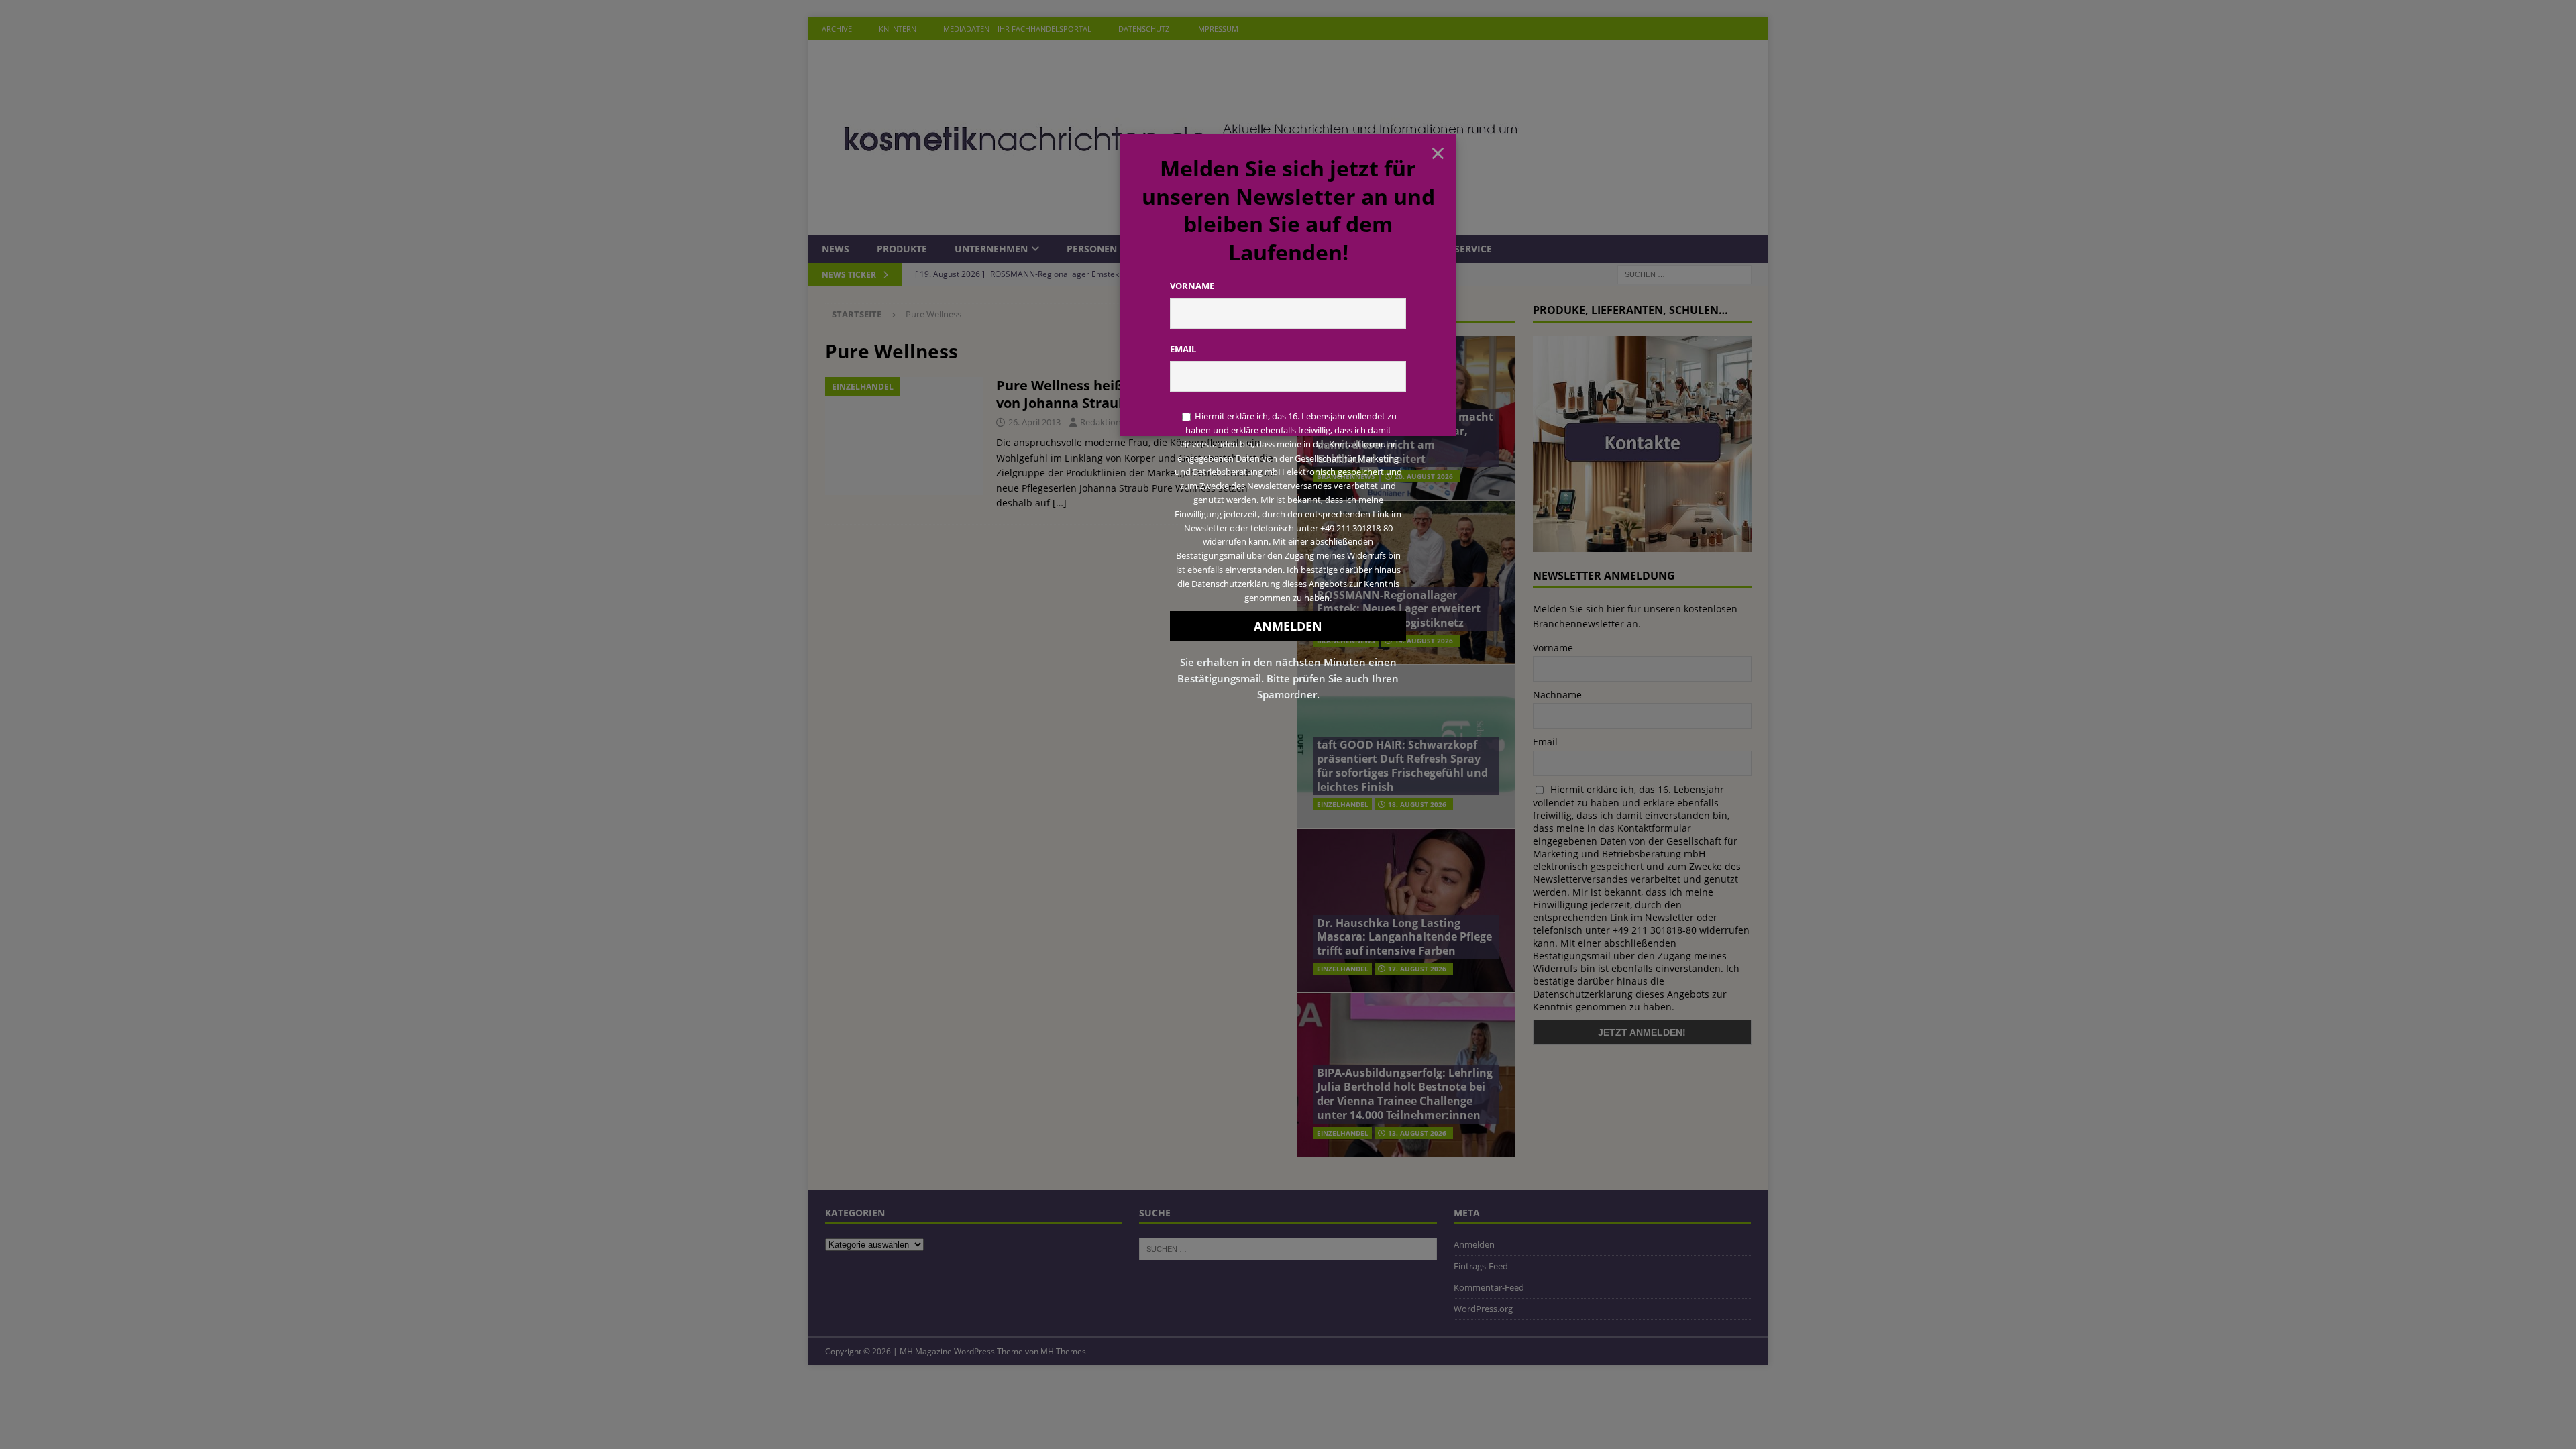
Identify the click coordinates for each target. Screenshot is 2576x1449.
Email (1183, 349)
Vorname (1192, 286)
